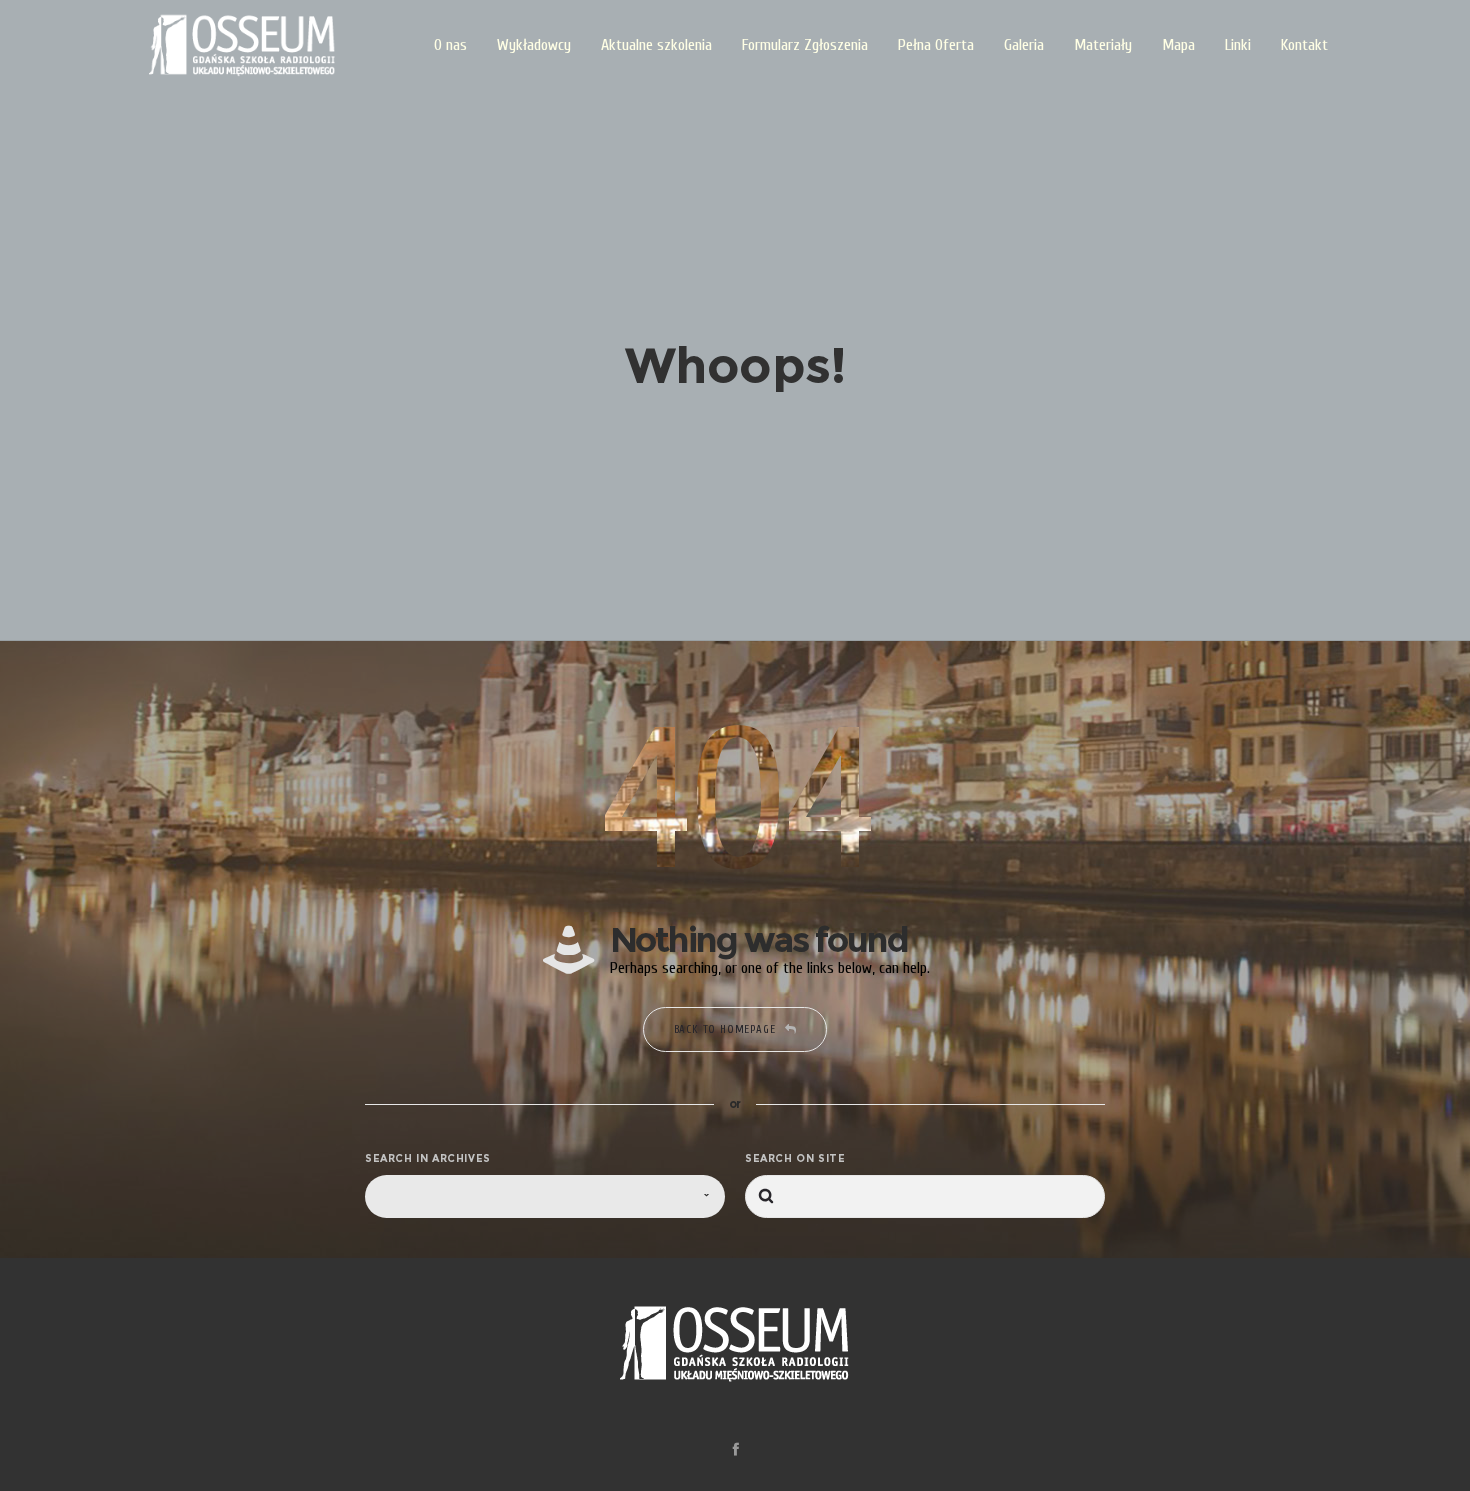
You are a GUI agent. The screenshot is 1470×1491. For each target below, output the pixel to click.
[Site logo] (242, 45)
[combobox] (545, 1196)
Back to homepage (725, 1029)
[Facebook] (735, 1448)
